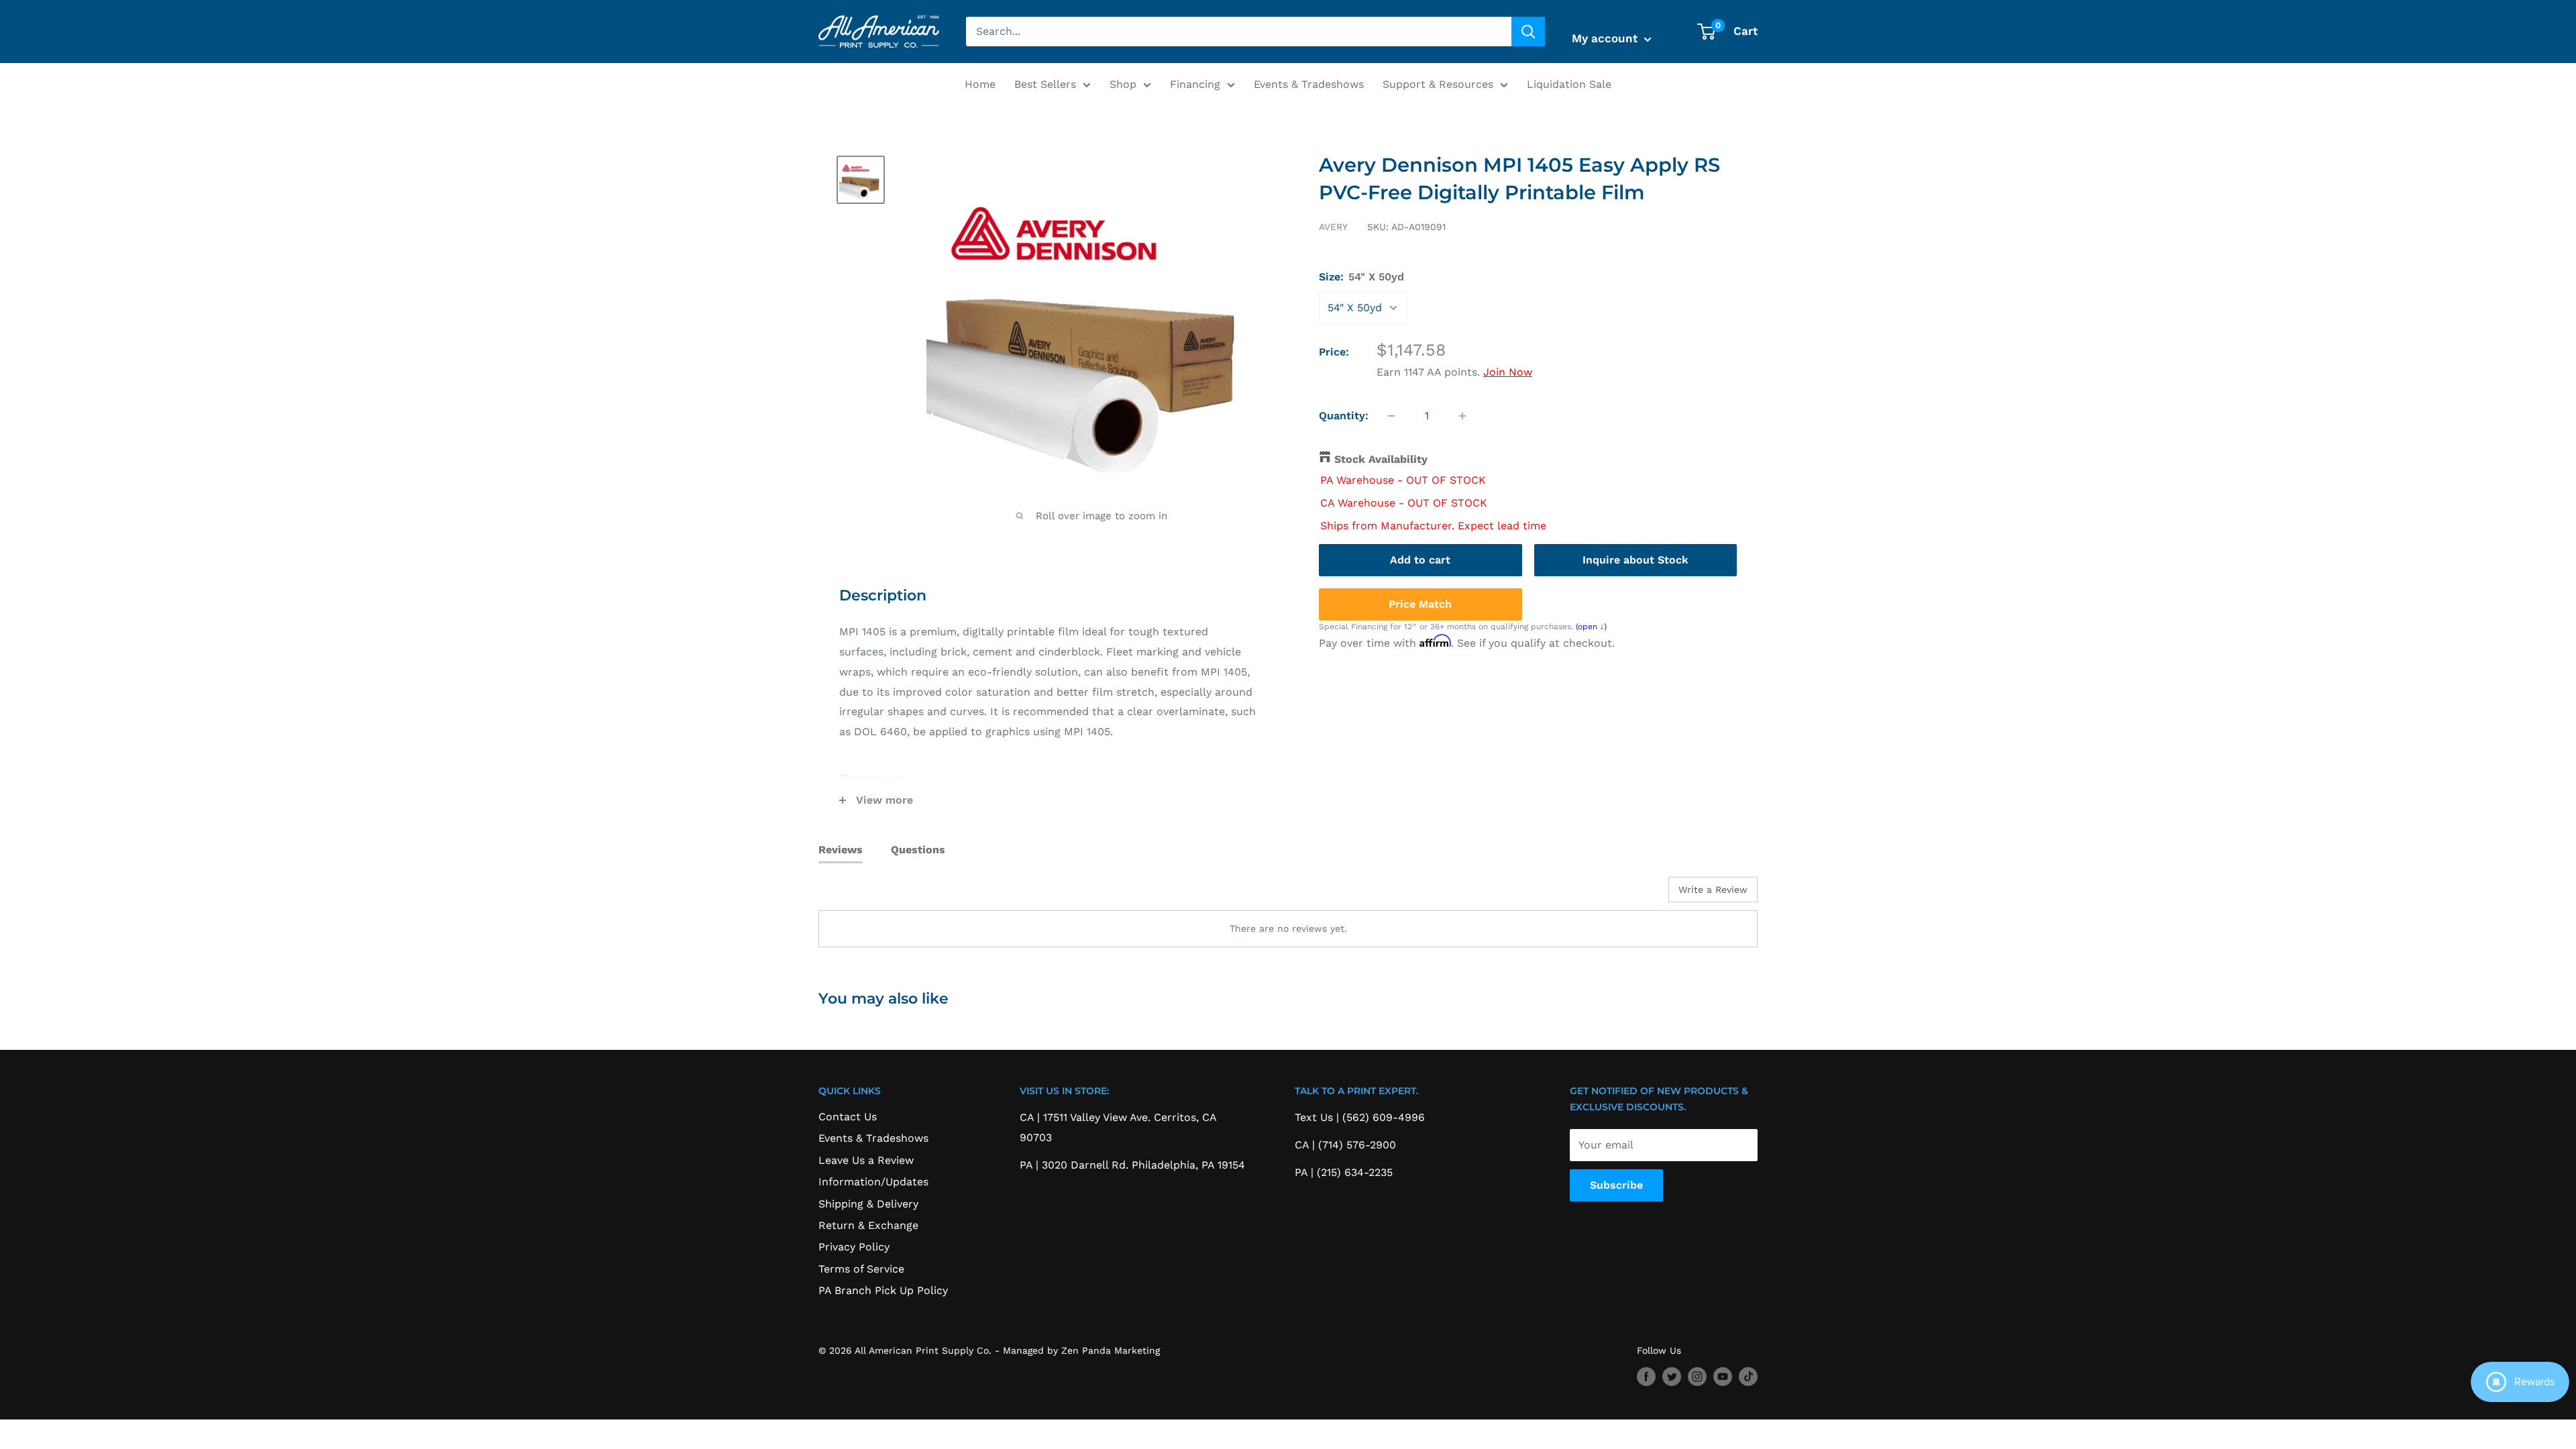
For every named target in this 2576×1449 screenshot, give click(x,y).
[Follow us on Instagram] (1697, 1377)
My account (1606, 38)
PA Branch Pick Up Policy (883, 1290)
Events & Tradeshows (1309, 84)
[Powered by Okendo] (879, 894)
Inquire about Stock (1635, 560)
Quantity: (1344, 416)
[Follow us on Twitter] (1672, 1377)
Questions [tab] (918, 850)
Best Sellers (1045, 84)
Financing (1195, 84)
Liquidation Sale (1569, 84)
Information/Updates (873, 1182)
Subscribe (1616, 1185)
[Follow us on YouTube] (1723, 1377)
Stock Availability (1381, 459)
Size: (1361, 277)
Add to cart (1420, 560)
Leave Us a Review (866, 1160)
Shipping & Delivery (868, 1204)
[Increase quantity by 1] (1462, 416)
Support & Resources (1438, 84)
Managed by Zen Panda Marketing (1081, 1350)
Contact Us (848, 1117)
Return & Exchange (868, 1225)
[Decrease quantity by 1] (1391, 416)
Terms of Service (861, 1269)
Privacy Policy (854, 1247)
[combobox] (1239, 32)
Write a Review (1713, 890)
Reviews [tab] (841, 850)
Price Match (1420, 604)
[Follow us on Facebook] (1646, 1377)
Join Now (1508, 372)
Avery (1333, 227)
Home (980, 84)
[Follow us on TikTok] (1748, 1377)
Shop (1123, 84)
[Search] (1528, 32)
